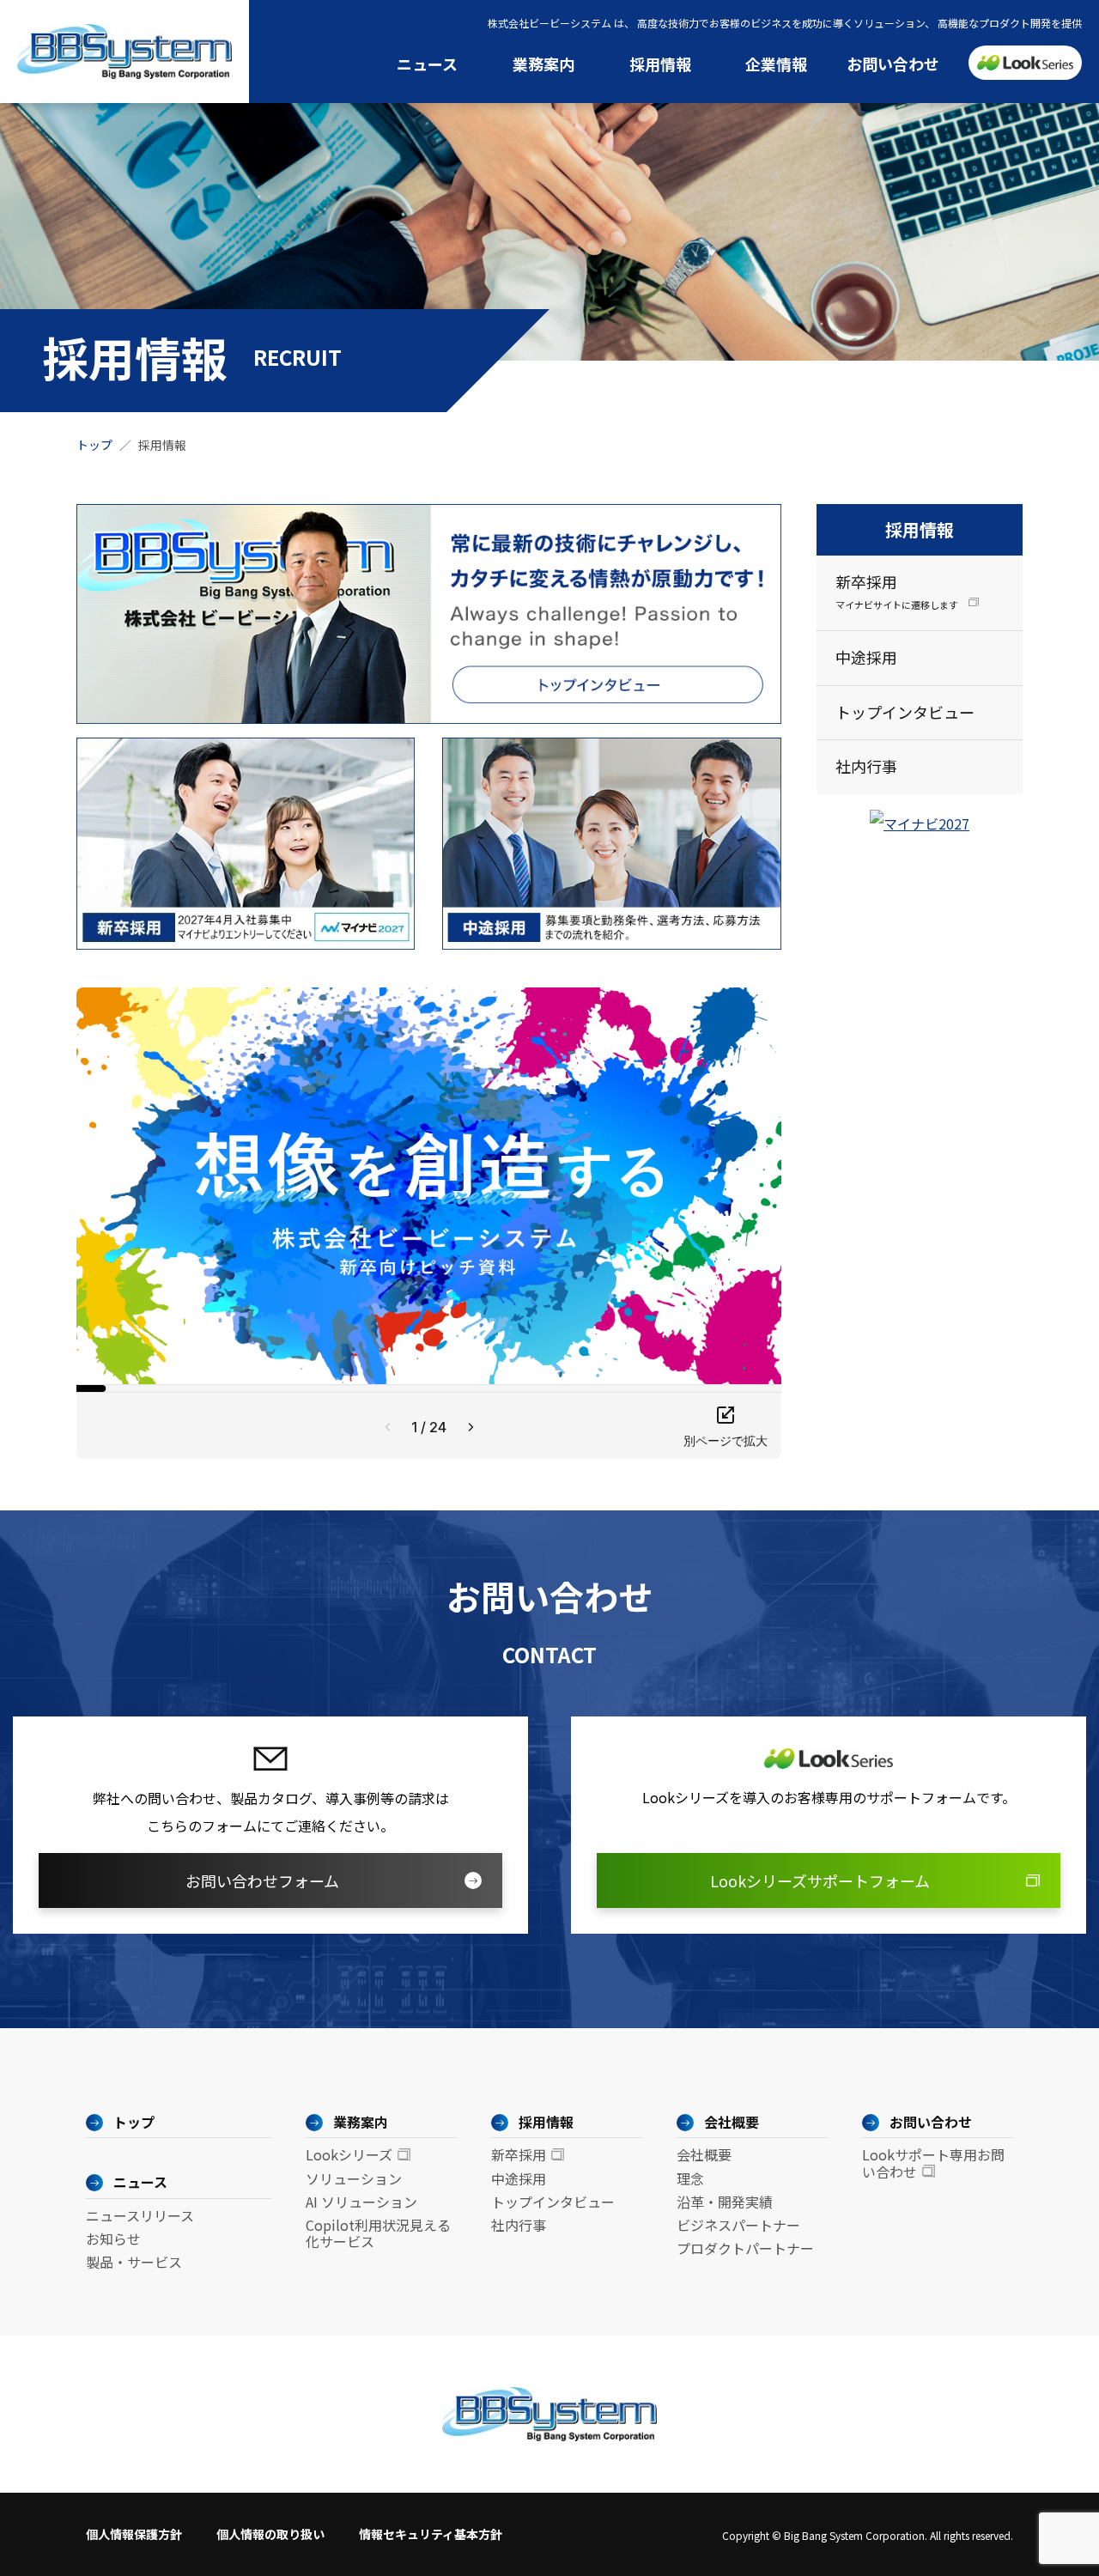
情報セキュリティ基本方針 (431, 2534)
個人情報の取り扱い (270, 2534)
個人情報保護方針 (134, 2534)
